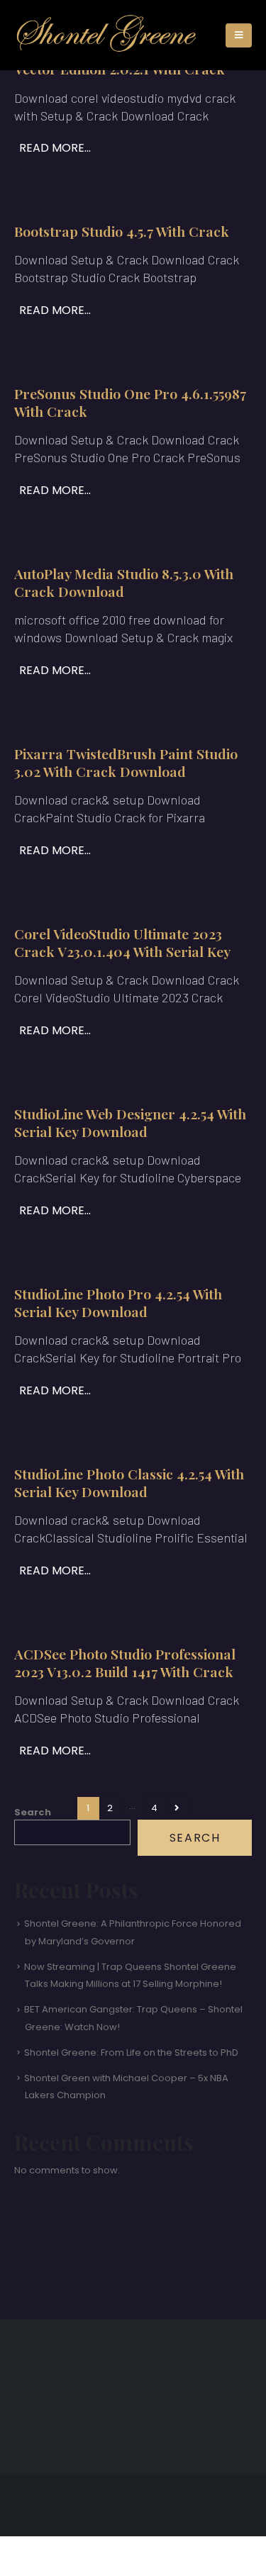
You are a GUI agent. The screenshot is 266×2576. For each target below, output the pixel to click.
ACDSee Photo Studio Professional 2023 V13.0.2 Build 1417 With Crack (125, 1663)
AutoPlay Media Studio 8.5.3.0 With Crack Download (124, 582)
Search (33, 1812)
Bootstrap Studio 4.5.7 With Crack (122, 231)
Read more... (55, 148)
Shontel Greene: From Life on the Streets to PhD (131, 2053)
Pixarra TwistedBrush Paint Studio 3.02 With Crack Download (126, 762)
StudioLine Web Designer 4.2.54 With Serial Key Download (130, 1122)
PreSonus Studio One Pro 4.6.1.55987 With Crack (130, 402)
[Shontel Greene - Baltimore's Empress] (107, 35)
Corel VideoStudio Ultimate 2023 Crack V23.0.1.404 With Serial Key (122, 942)
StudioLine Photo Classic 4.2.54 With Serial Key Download (129, 1483)
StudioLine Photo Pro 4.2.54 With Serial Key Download (118, 1303)
